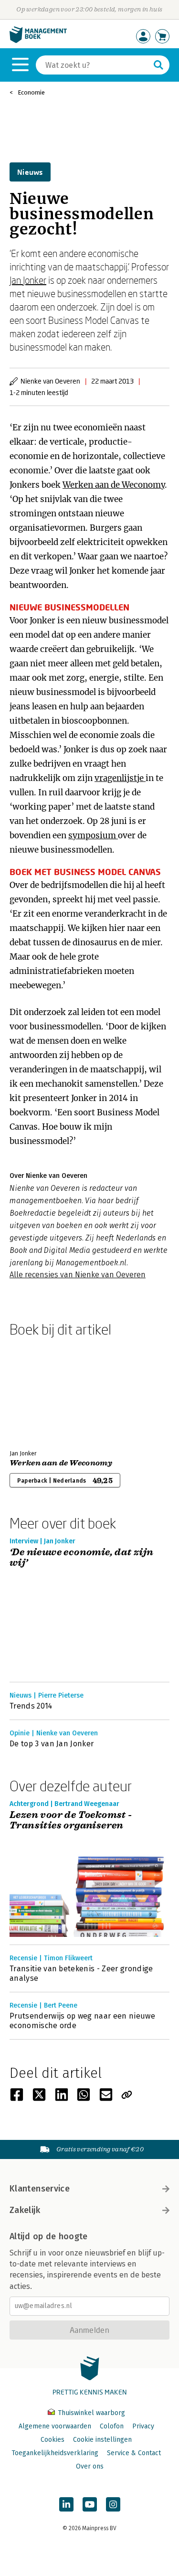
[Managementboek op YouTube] (90, 2504)
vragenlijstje (120, 778)
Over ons (90, 2466)
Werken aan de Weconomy (114, 485)
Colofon (112, 2426)
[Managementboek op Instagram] (113, 2504)
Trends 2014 (31, 1706)
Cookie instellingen (102, 2440)
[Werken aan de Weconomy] (43, 1391)
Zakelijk (25, 2210)
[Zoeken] (158, 65)
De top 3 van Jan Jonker (52, 1744)
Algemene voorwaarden (55, 2426)
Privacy (143, 2426)
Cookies (53, 2440)
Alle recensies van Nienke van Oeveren (78, 1275)
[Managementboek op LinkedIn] (66, 2504)
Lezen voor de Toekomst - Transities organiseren (71, 1821)
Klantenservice (40, 2189)
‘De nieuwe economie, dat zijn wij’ (82, 1558)
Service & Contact (134, 2453)
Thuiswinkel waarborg (90, 2413)
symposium (93, 835)
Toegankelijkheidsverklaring (55, 2453)
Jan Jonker (28, 280)
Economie (31, 92)
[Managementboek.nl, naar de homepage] (38, 41)
